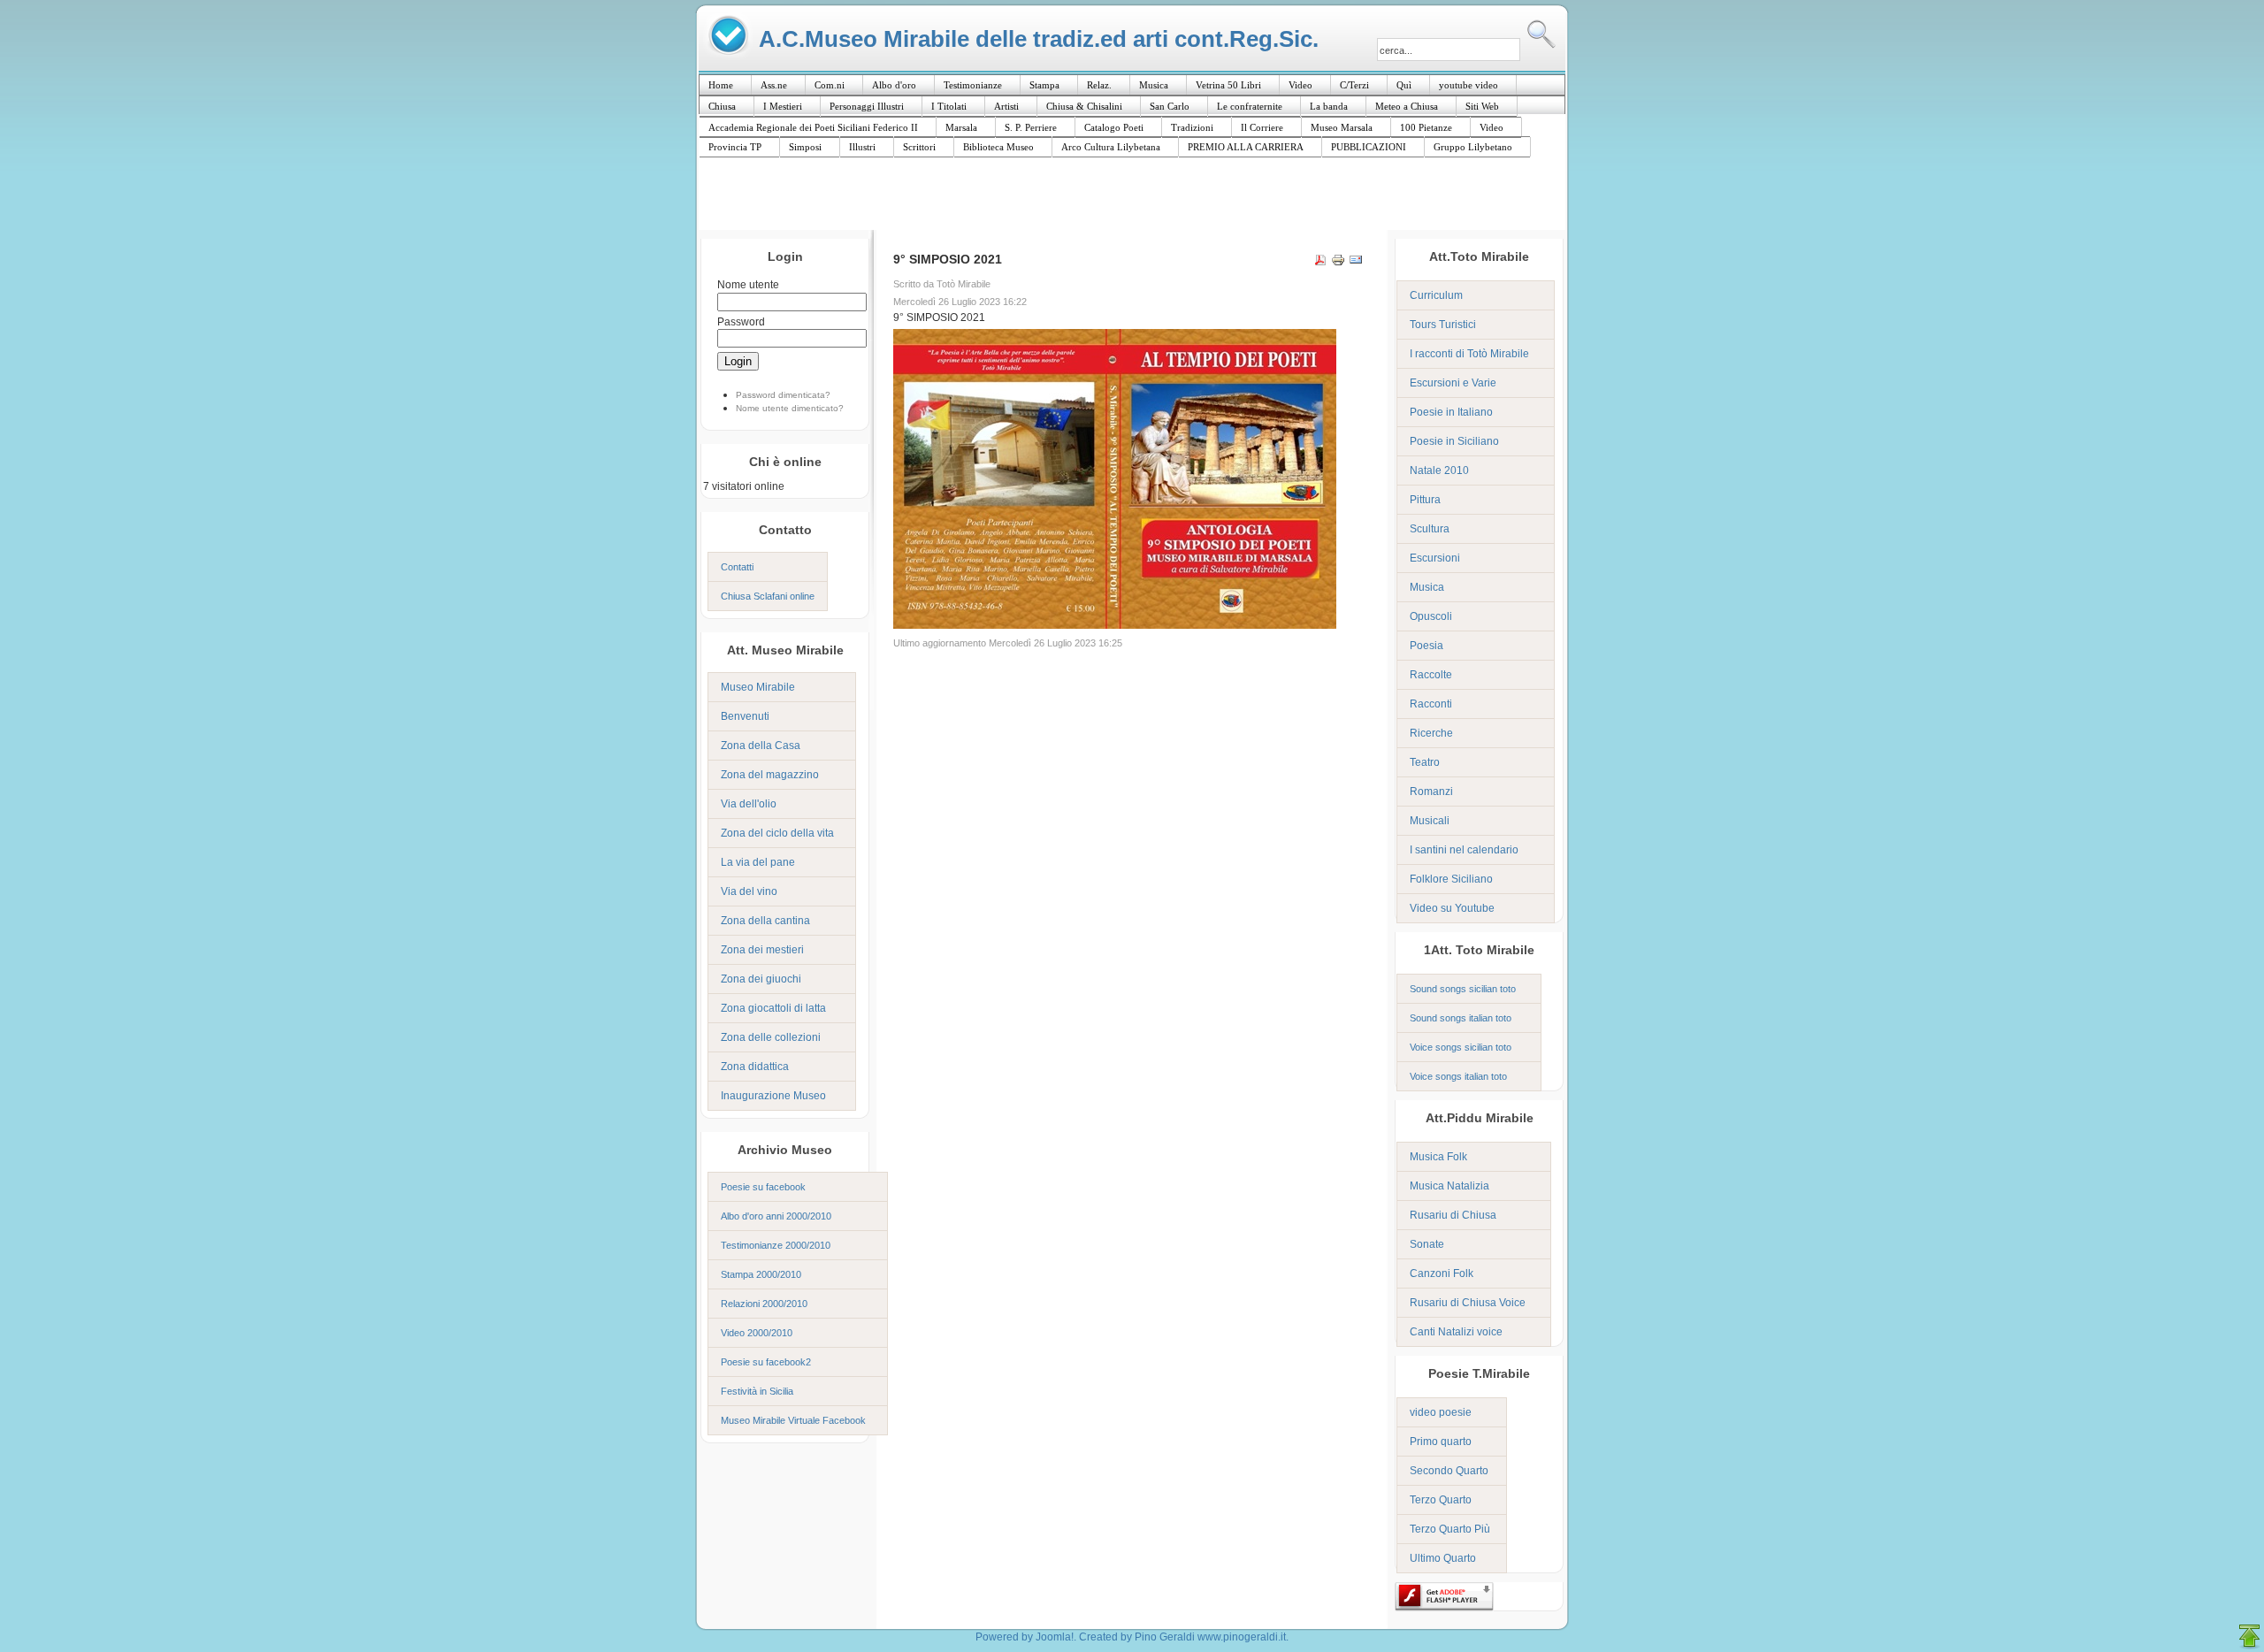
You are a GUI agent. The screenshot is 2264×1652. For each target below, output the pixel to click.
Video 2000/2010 (757, 1333)
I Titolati (949, 106)
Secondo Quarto (1449, 1471)
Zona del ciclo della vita (777, 833)
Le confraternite (1250, 106)
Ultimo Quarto (1443, 1558)
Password (741, 322)
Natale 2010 (1439, 470)
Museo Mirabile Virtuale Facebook (793, 1420)
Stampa (1044, 85)
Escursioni (1435, 558)
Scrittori (919, 147)
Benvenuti (745, 716)
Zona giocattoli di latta (773, 1008)
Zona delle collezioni (771, 1037)
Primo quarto (1441, 1442)
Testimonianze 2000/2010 (776, 1245)
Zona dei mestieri (762, 950)
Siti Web (1482, 106)
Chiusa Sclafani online (768, 596)
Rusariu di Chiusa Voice (1468, 1303)
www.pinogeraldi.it (1242, 1637)
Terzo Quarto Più (1450, 1529)
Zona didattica (755, 1067)
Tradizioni (1192, 127)
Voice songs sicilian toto (1461, 1047)
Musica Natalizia (1449, 1186)
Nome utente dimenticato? (790, 408)
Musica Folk (1438, 1157)
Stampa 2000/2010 (761, 1274)
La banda (1329, 106)
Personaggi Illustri (867, 106)
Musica (1154, 85)
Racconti (1431, 704)
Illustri (862, 147)
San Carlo (1170, 106)
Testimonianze (973, 85)
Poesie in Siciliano (1454, 441)
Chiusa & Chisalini (1084, 106)
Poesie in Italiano (1451, 412)
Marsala (961, 127)
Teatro (1425, 762)
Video (1300, 85)
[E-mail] (1356, 263)
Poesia (1426, 646)
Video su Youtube (1452, 908)
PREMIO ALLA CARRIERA (1246, 147)
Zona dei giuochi (761, 979)
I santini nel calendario (1464, 850)
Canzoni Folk (1442, 1273)
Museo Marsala (1342, 127)
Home (721, 85)
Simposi (805, 147)
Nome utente (748, 285)
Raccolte (1431, 675)
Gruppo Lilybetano (1473, 147)
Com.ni (830, 85)
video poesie (1441, 1412)
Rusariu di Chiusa (1453, 1215)
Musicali (1430, 821)
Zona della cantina (765, 921)
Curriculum (1436, 295)
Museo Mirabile (758, 687)
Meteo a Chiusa (1407, 106)
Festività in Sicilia (757, 1391)
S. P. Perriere (1031, 127)
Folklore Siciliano (1451, 879)
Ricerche (1431, 733)
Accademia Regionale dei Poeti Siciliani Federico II (813, 127)
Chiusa (722, 106)
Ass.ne (774, 85)
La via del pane (758, 862)
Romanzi (1431, 792)
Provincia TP (735, 147)
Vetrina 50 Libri (1228, 85)
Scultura (1430, 529)
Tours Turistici (1443, 325)
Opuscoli (1431, 616)
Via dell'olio (749, 804)
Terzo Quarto (1441, 1500)
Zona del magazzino (770, 775)
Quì (1404, 85)
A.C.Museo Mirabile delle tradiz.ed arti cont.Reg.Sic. (1039, 38)
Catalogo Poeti (1114, 127)
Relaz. (1099, 85)
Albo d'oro (894, 85)
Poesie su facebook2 (766, 1362)
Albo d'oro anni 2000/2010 (776, 1216)
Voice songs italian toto (1458, 1076)
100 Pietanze (1426, 127)
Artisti (1006, 106)
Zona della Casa (761, 746)
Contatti (737, 567)
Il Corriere (1262, 127)
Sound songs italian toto (1461, 1018)
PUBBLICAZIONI (1369, 147)
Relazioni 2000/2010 (764, 1304)
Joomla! (1055, 1637)
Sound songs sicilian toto (1463, 989)
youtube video (1469, 85)
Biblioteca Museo (998, 147)
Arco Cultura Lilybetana (1111, 147)
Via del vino (749, 891)
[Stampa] (1338, 263)
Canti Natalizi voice (1456, 1332)
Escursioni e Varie (1453, 383)
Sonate (1427, 1244)
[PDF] (1320, 263)
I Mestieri (783, 106)
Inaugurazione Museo (773, 1096)
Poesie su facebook (763, 1187)
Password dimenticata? (783, 395)
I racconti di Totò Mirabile (1469, 354)
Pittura (1425, 500)
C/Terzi (1354, 85)
